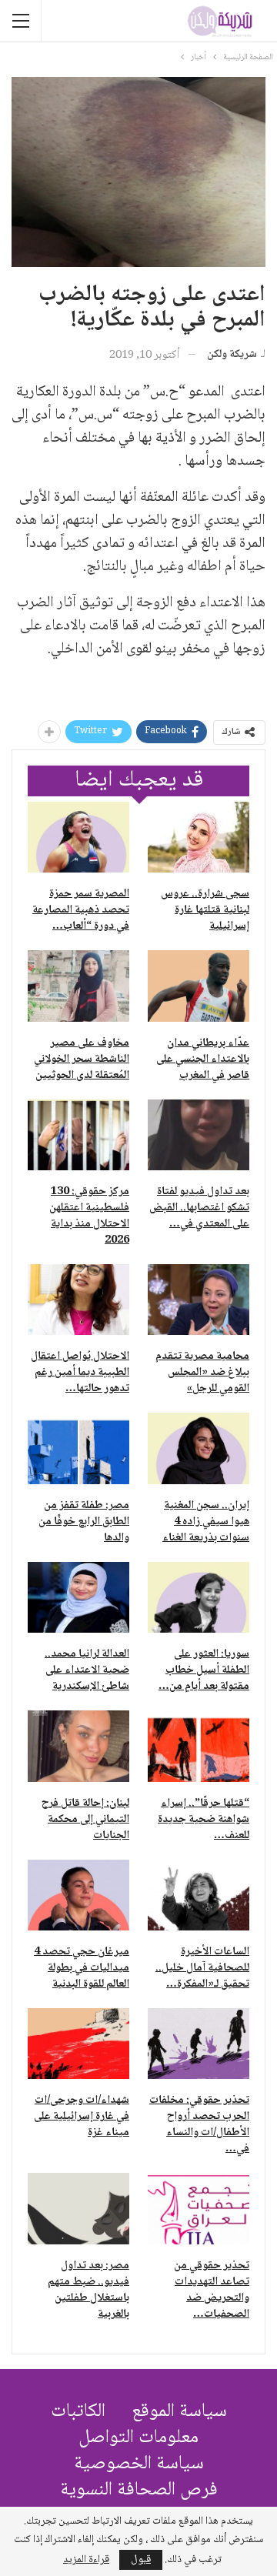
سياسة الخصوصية (139, 2464)
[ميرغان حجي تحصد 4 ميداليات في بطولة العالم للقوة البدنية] (78, 1895)
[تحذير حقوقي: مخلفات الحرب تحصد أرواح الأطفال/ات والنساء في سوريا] (199, 2044)
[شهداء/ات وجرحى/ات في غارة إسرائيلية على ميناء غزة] (78, 2044)
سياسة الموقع (179, 2412)
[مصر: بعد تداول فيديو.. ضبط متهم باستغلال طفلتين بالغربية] (78, 2208)
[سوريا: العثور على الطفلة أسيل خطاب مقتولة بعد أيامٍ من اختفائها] (199, 1597)
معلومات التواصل (138, 2438)
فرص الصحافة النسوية (139, 2490)
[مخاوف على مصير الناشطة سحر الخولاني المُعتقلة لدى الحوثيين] (78, 986)
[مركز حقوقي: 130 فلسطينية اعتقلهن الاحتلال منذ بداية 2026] (78, 1135)
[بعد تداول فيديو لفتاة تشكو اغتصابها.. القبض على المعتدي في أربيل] (199, 1135)
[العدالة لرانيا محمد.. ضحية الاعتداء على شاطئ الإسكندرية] (78, 1597)
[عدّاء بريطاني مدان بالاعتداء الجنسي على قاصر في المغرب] (199, 986)
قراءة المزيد (86, 2560)
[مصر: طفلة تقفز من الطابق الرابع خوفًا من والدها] (78, 1448)
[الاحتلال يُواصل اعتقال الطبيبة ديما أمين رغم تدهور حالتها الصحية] (78, 1300)
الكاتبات (78, 2412)
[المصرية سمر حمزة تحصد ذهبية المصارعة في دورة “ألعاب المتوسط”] (78, 837)
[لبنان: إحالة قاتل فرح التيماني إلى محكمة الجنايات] (78, 1746)
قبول (141, 2560)
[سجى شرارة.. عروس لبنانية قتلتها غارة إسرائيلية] (199, 837)
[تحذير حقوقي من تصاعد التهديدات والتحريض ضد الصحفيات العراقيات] (199, 2208)
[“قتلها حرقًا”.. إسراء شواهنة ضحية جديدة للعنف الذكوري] (199, 1746)
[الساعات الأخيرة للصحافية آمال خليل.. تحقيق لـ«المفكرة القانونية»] (199, 1895)
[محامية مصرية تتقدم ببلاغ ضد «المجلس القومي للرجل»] (199, 1300)
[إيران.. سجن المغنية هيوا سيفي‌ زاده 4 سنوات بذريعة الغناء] (199, 1448)
